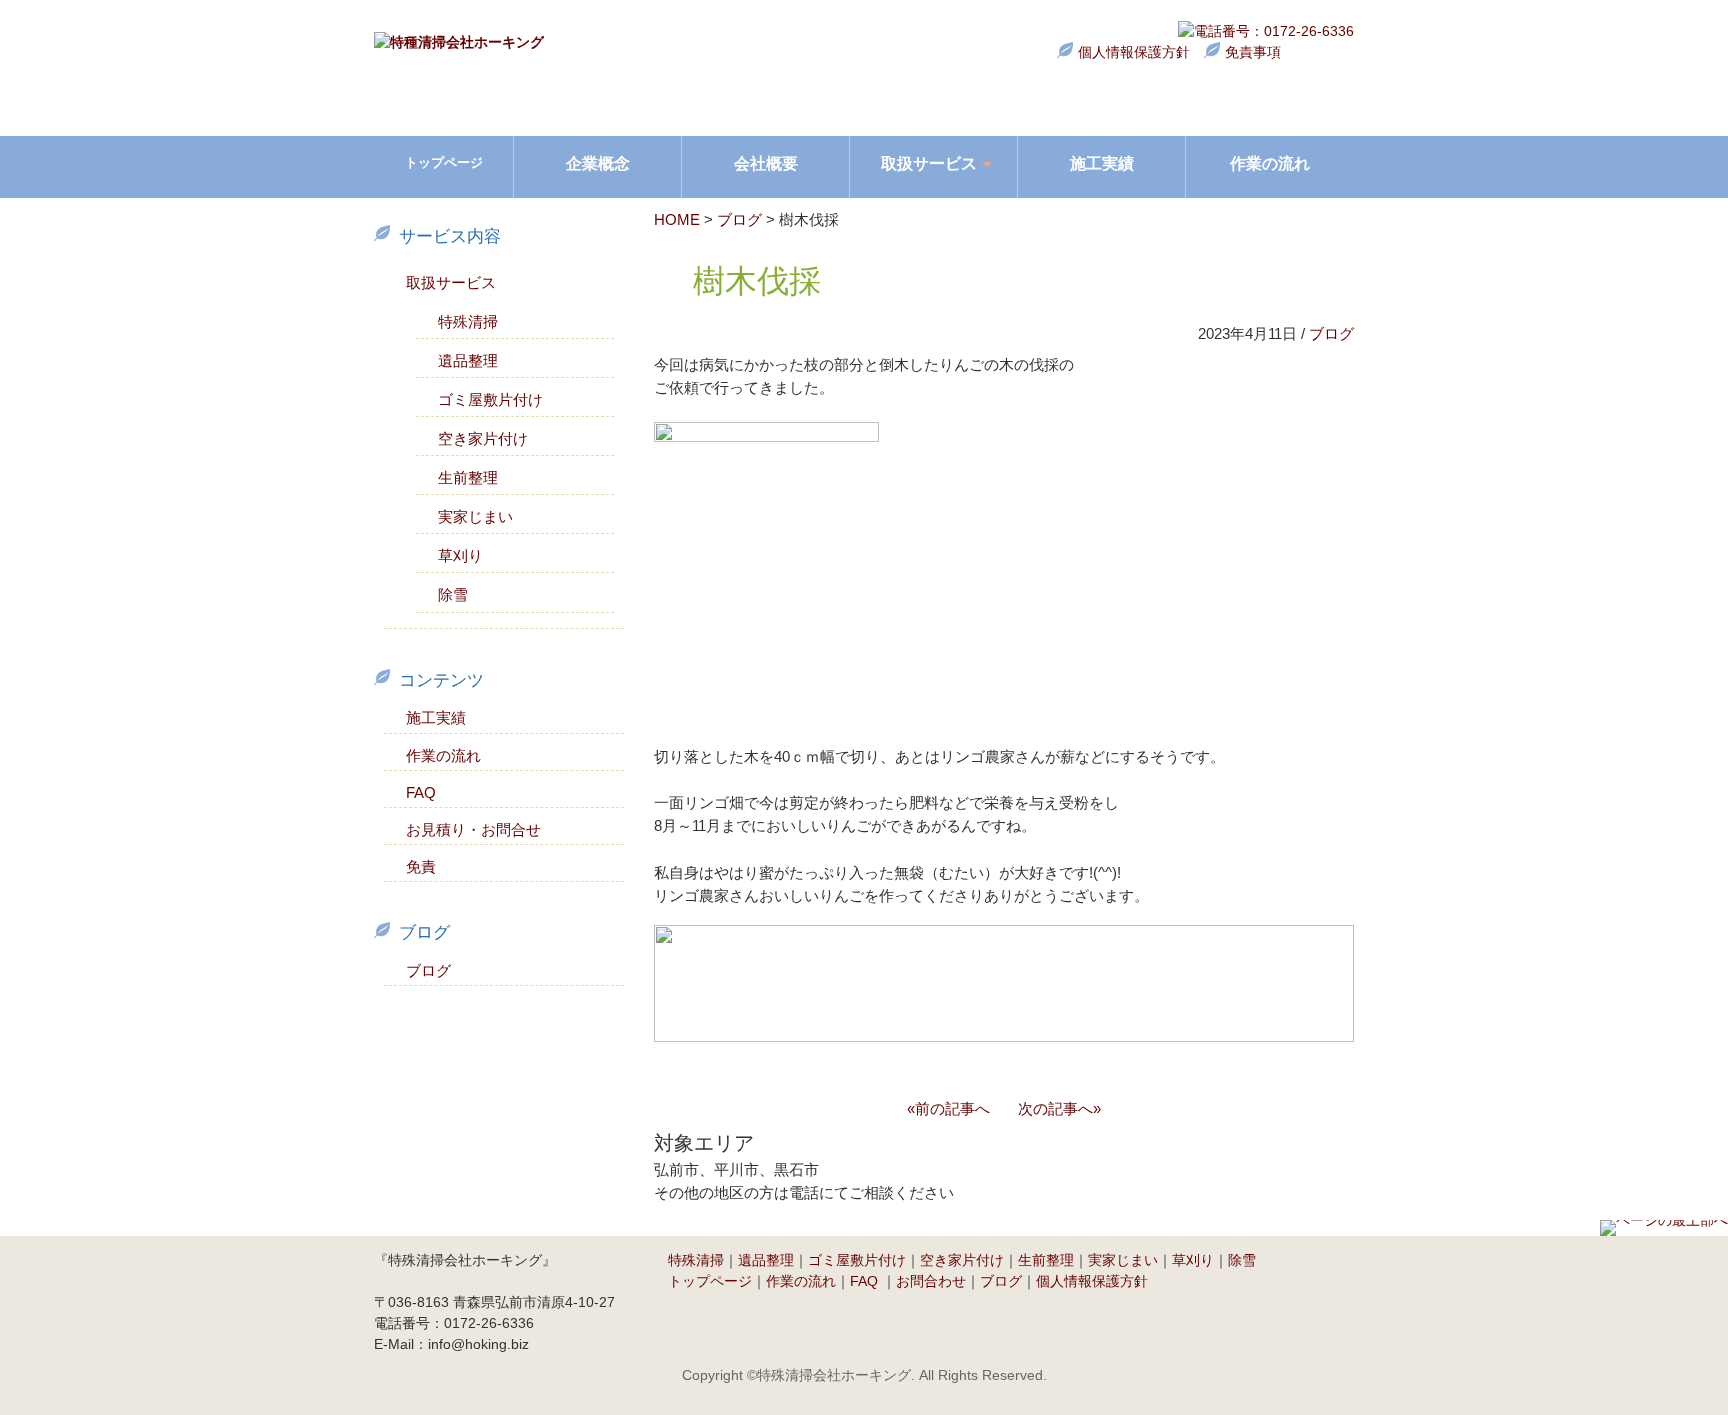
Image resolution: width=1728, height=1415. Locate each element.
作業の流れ (1270, 163)
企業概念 (598, 163)
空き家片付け (483, 438)
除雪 (453, 594)
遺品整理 (468, 360)
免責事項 (1253, 52)
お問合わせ (931, 1281)
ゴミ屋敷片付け (490, 399)
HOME (677, 219)
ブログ (739, 219)
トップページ (444, 162)
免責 (421, 866)
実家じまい (475, 516)
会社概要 (766, 163)
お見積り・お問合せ (473, 829)
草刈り (460, 555)
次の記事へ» (1059, 1109)
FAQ (421, 792)
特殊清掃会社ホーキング (834, 1375)
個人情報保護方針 (1134, 52)
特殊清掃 (468, 321)
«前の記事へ (948, 1109)
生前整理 (468, 477)
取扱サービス (451, 282)
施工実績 (1102, 163)
